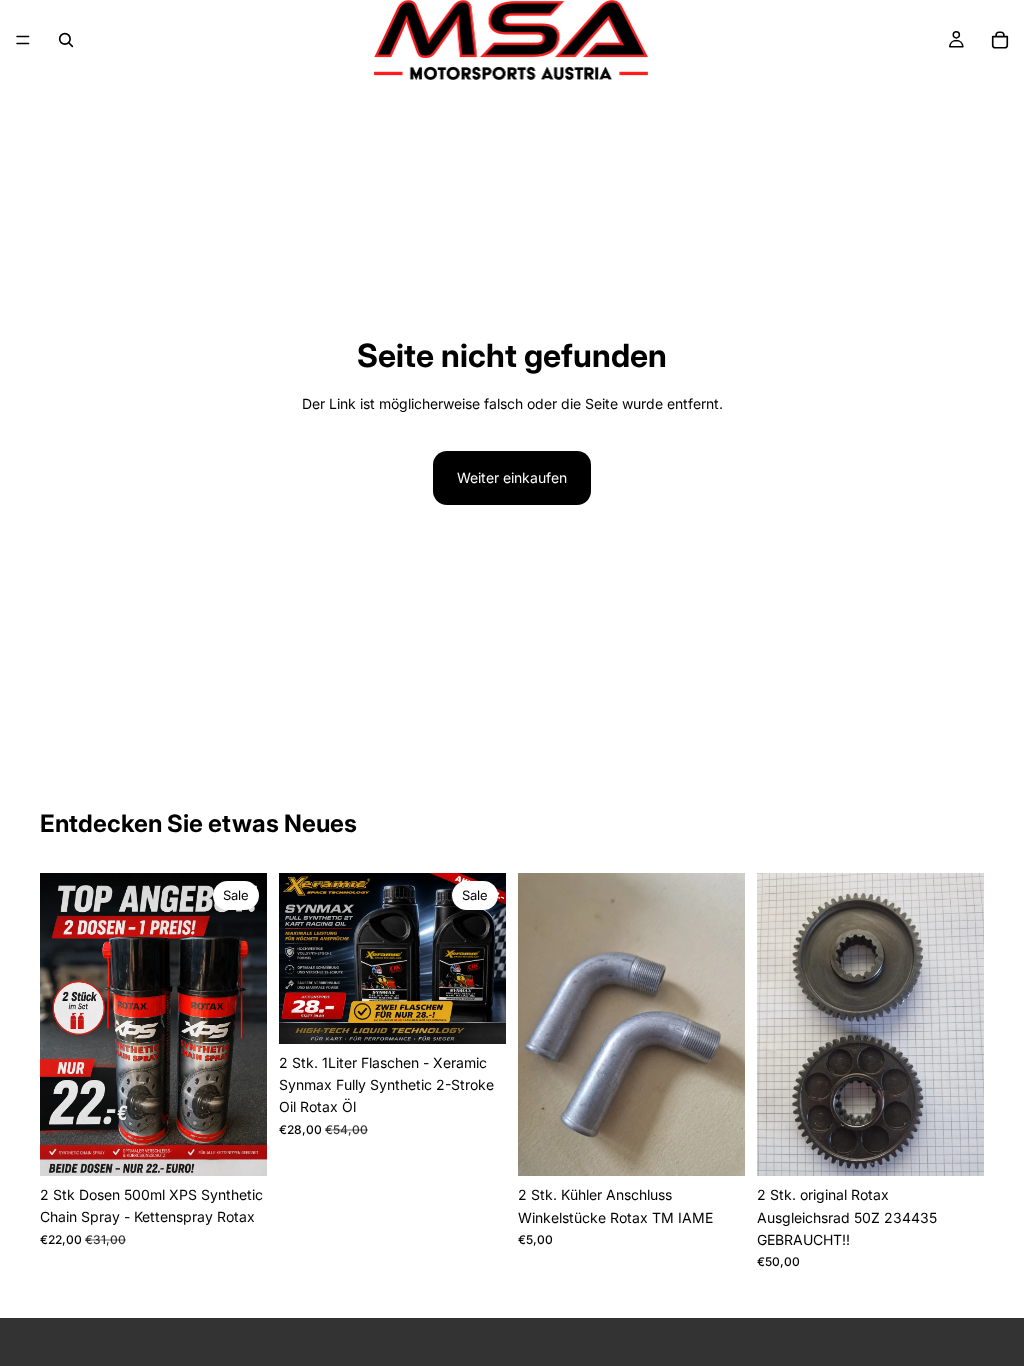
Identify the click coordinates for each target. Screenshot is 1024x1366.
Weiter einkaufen (512, 477)
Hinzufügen (253, 1144)
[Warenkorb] (1000, 40)
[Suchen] (66, 40)
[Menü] (23, 40)
